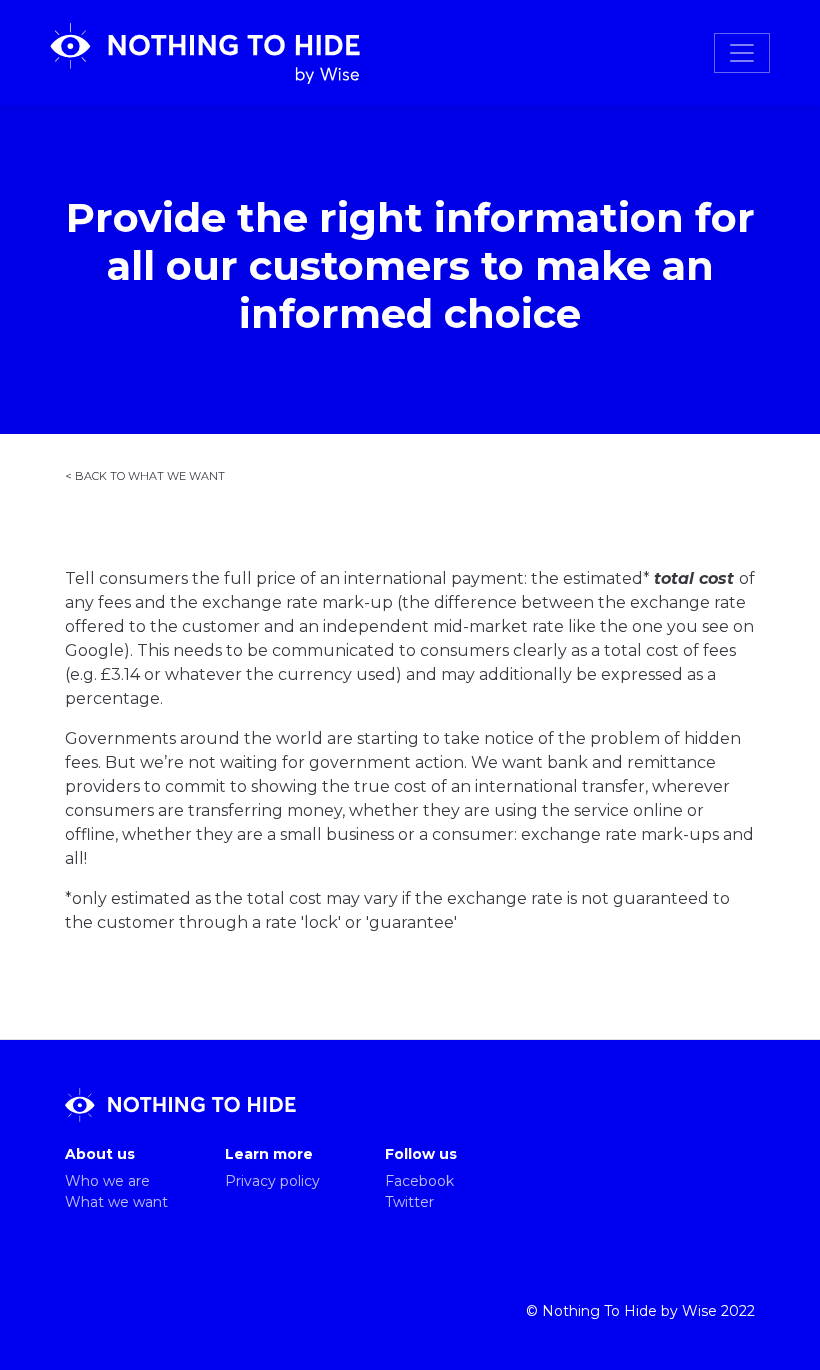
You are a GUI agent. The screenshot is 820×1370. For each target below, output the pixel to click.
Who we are (107, 1181)
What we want (116, 1202)
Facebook (419, 1181)
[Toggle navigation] (742, 53)
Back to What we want (150, 474)
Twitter (409, 1202)
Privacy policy (272, 1181)
